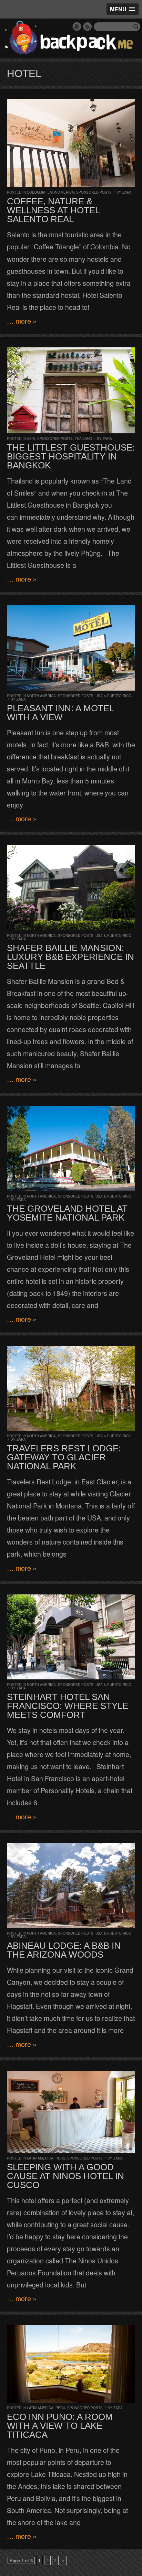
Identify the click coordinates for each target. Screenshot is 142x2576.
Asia (31, 439)
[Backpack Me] (71, 39)
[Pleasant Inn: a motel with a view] (71, 648)
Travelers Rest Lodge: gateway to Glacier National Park (64, 1457)
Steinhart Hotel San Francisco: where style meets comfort (68, 1706)
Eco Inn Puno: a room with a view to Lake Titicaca (60, 2426)
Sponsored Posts (94, 192)
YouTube (77, 26)
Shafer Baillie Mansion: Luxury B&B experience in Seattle (70, 957)
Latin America (61, 192)
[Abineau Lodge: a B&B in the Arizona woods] (71, 1886)
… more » (22, 321)
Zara (127, 192)
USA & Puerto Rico (113, 696)
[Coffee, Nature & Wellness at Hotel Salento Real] (71, 143)
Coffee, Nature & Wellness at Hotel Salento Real (53, 210)
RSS (88, 26)
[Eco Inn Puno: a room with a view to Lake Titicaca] (71, 2364)
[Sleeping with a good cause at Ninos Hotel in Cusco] (71, 2112)
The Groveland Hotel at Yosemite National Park (67, 1213)
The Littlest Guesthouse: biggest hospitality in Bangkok (71, 456)
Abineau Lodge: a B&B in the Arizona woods (64, 1950)
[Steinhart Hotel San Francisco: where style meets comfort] (71, 1637)
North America (41, 696)
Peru (60, 2158)
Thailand (83, 439)
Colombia (36, 192)
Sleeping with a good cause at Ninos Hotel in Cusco (65, 2176)
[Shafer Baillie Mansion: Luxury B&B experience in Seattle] (71, 887)
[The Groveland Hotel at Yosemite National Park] (71, 1149)
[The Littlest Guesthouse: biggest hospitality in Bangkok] (71, 390)
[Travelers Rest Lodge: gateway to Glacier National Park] (71, 1388)
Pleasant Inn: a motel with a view (60, 713)
